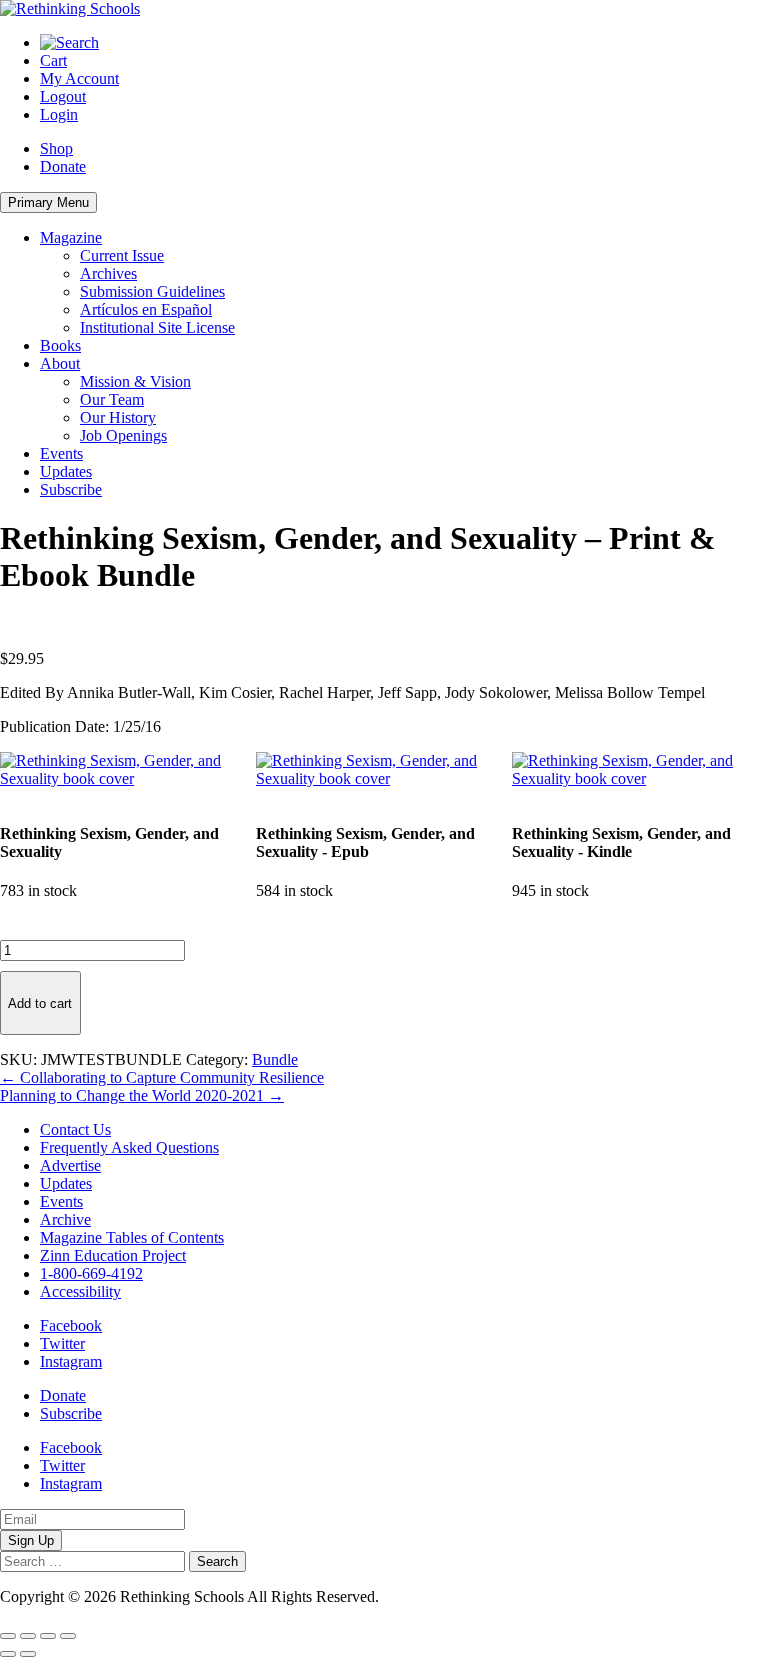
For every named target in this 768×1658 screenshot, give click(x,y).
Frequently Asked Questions (129, 1147)
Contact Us (75, 1129)
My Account (79, 78)
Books (60, 345)
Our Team (112, 399)
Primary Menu (48, 202)
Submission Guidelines (152, 291)
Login (59, 114)
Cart (53, 60)
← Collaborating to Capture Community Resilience (162, 1077)
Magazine (71, 237)
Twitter (62, 1343)
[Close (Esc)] (68, 1636)
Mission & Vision (135, 381)
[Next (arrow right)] (28, 1654)
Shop (56, 148)
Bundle (275, 1059)
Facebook (71, 1325)
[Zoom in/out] (8, 1636)
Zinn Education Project (113, 1255)
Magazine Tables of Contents (132, 1237)
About (60, 363)
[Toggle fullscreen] (28, 1636)
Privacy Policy (429, 1596)
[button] (128, 778)
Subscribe (71, 489)
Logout (63, 96)
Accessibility (80, 1291)
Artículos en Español (146, 309)
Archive (65, 1219)
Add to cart (40, 1003)
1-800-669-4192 (91, 1273)
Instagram (71, 1361)
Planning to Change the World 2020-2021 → (142, 1095)
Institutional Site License (157, 327)
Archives (108, 273)
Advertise (70, 1165)
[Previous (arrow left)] (8, 1654)
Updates (66, 471)
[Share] (48, 1636)
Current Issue (122, 255)
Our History (118, 417)
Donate (63, 166)
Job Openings (123, 435)
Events (61, 453)
